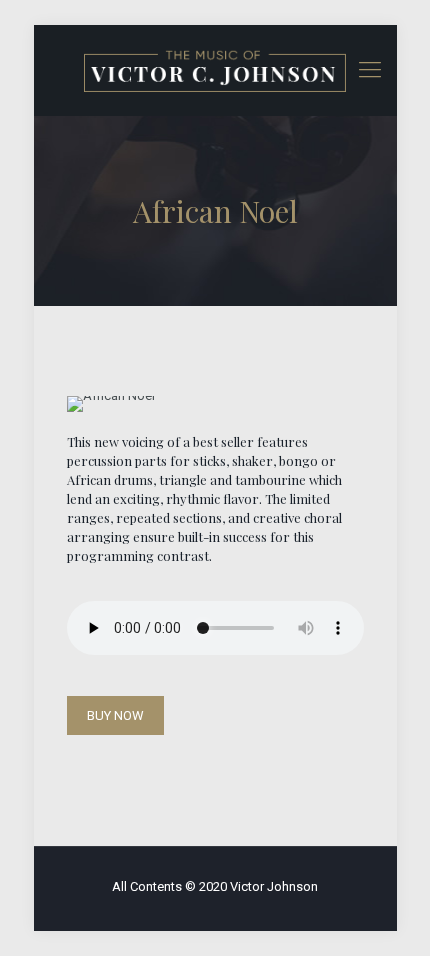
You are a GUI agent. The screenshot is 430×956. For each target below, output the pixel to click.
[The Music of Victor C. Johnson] (215, 70)
